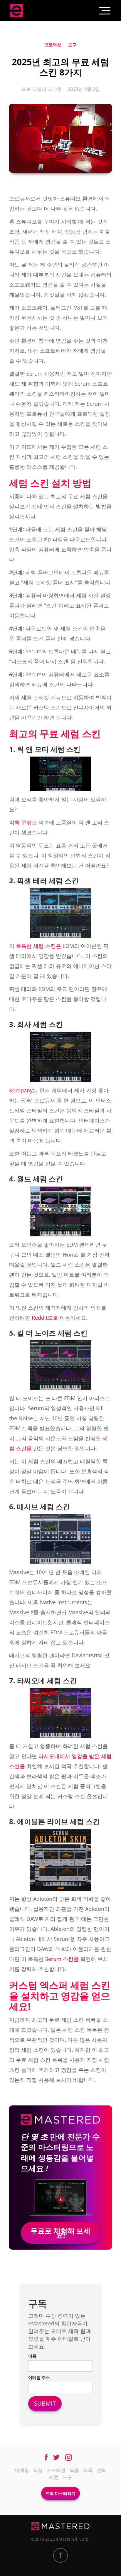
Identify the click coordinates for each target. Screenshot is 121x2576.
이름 (32, 2356)
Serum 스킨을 (62, 1959)
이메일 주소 (39, 2377)
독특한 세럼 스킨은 (38, 946)
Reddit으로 (45, 1318)
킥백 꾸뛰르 (23, 822)
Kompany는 (23, 1090)
